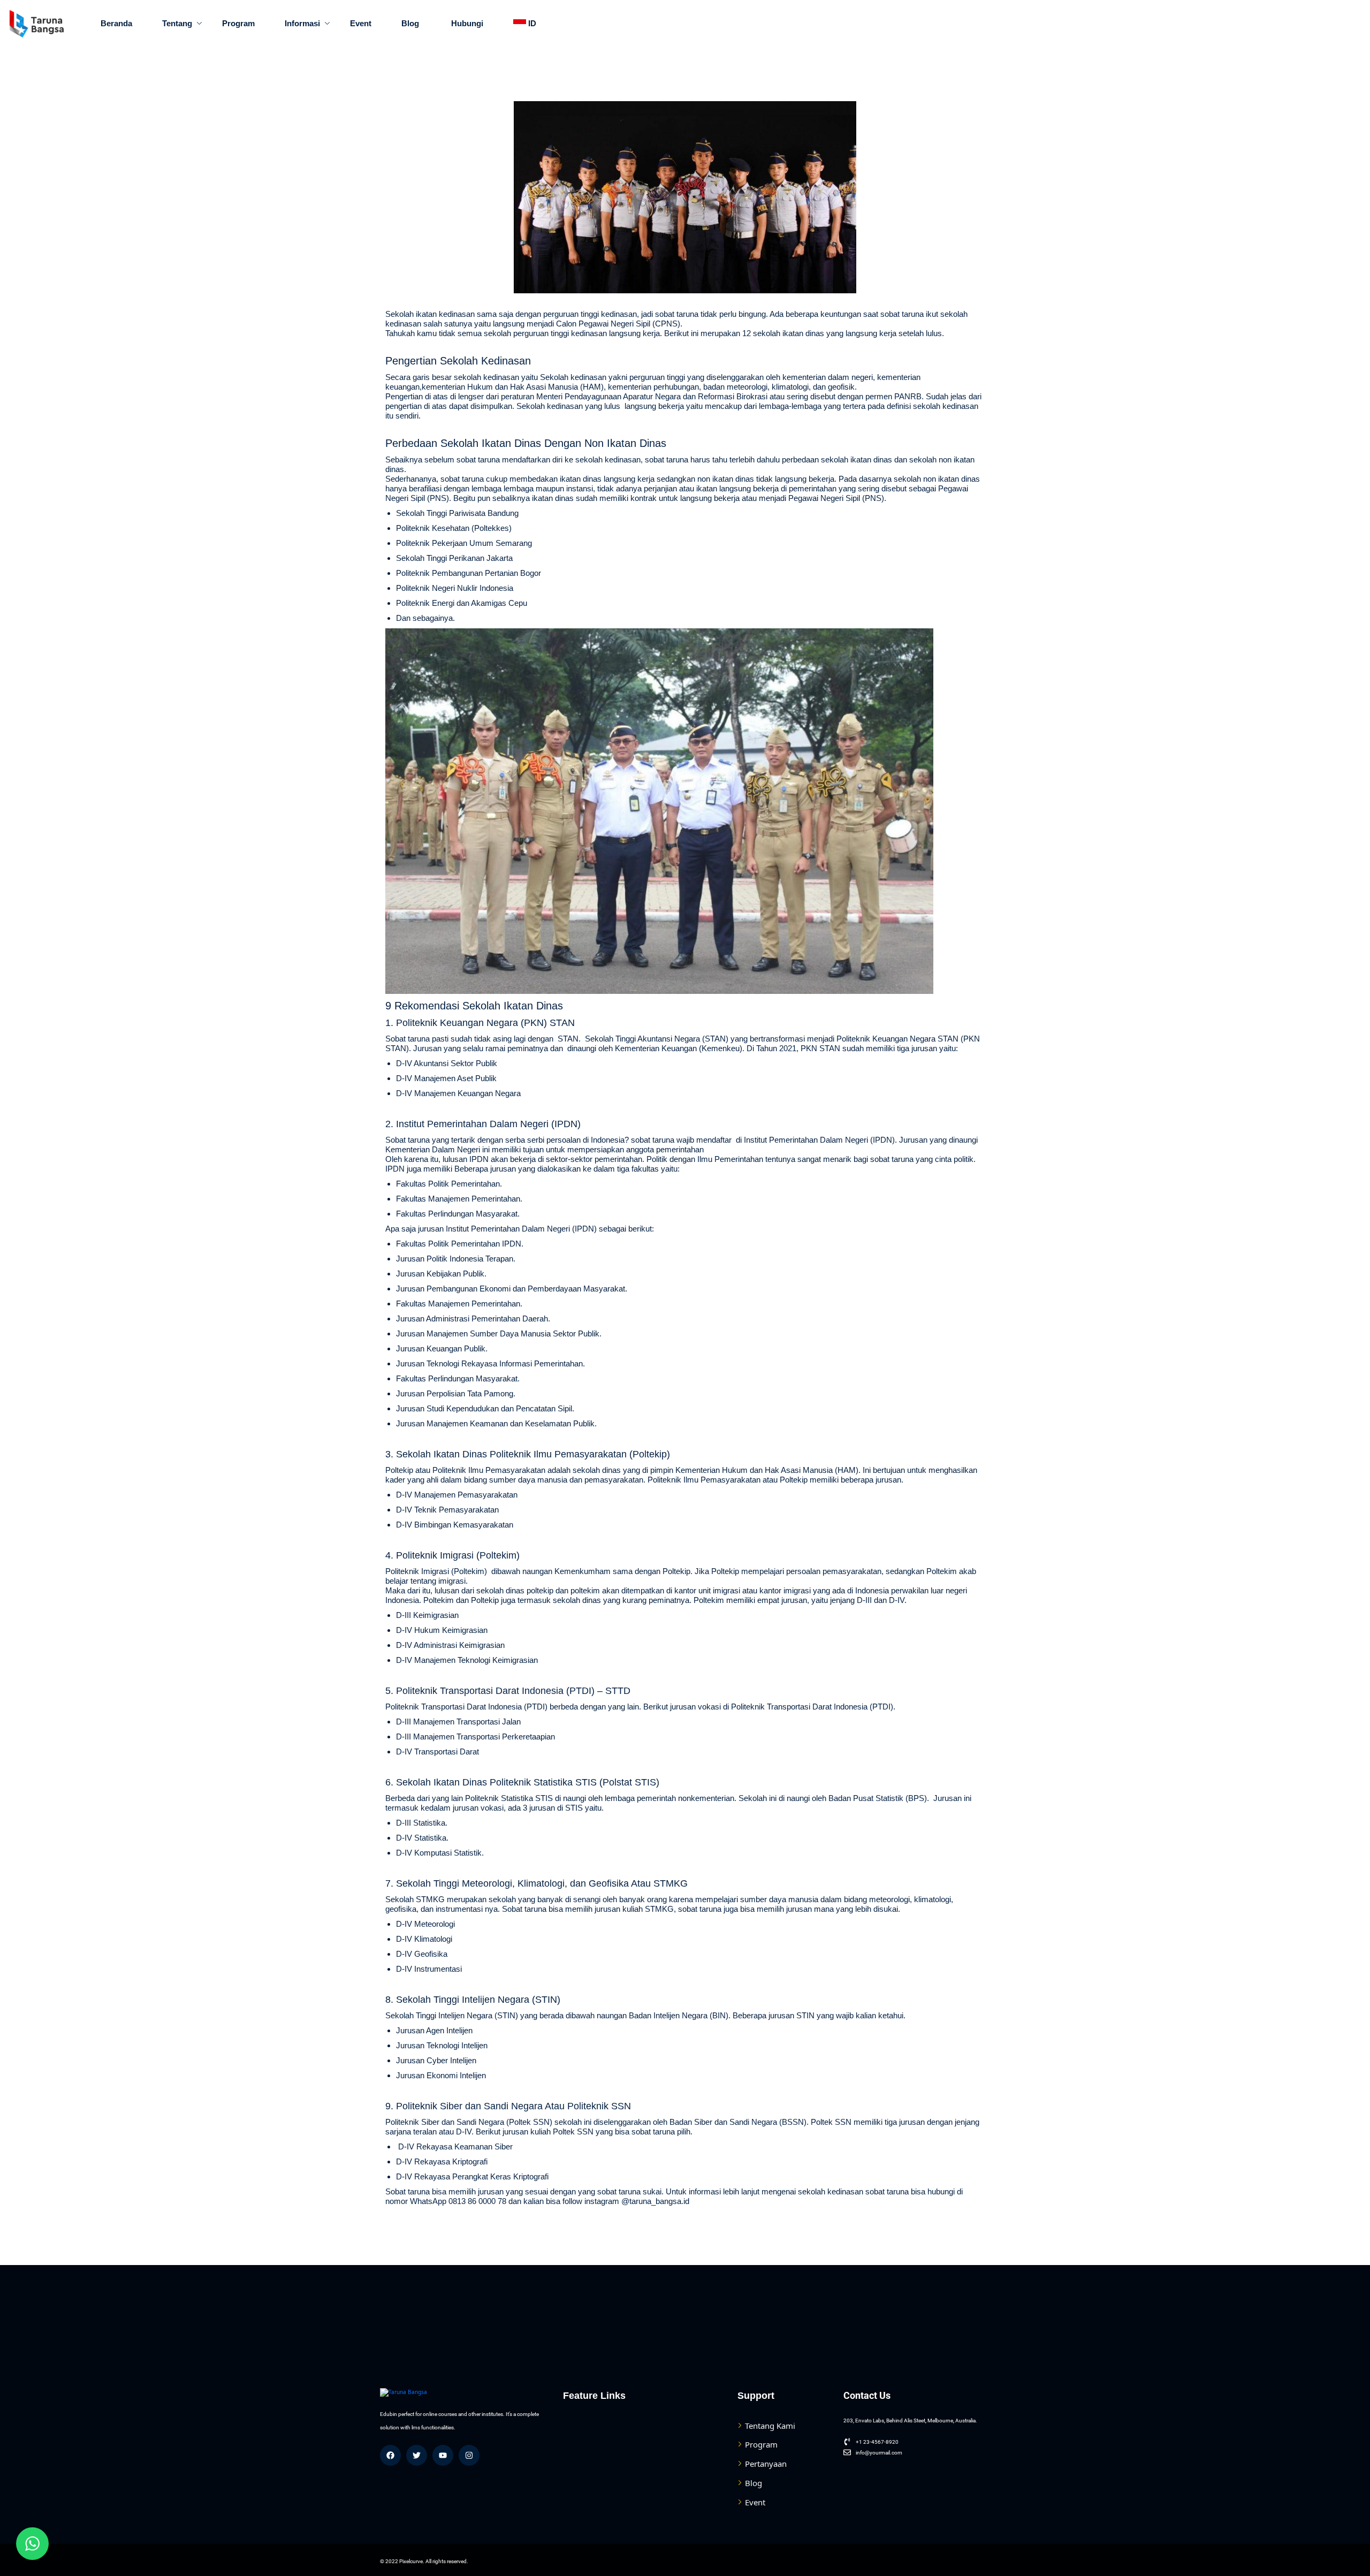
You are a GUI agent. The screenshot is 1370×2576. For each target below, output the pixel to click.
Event (361, 23)
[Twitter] (417, 2455)
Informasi (302, 23)
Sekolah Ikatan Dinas (513, 1006)
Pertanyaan (766, 2464)
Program (238, 23)
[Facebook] (390, 2455)
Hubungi (466, 23)
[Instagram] (469, 2455)
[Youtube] (443, 2455)
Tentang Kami (770, 2426)
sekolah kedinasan (608, 459)
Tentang (177, 23)
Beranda (116, 23)
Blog (410, 23)
